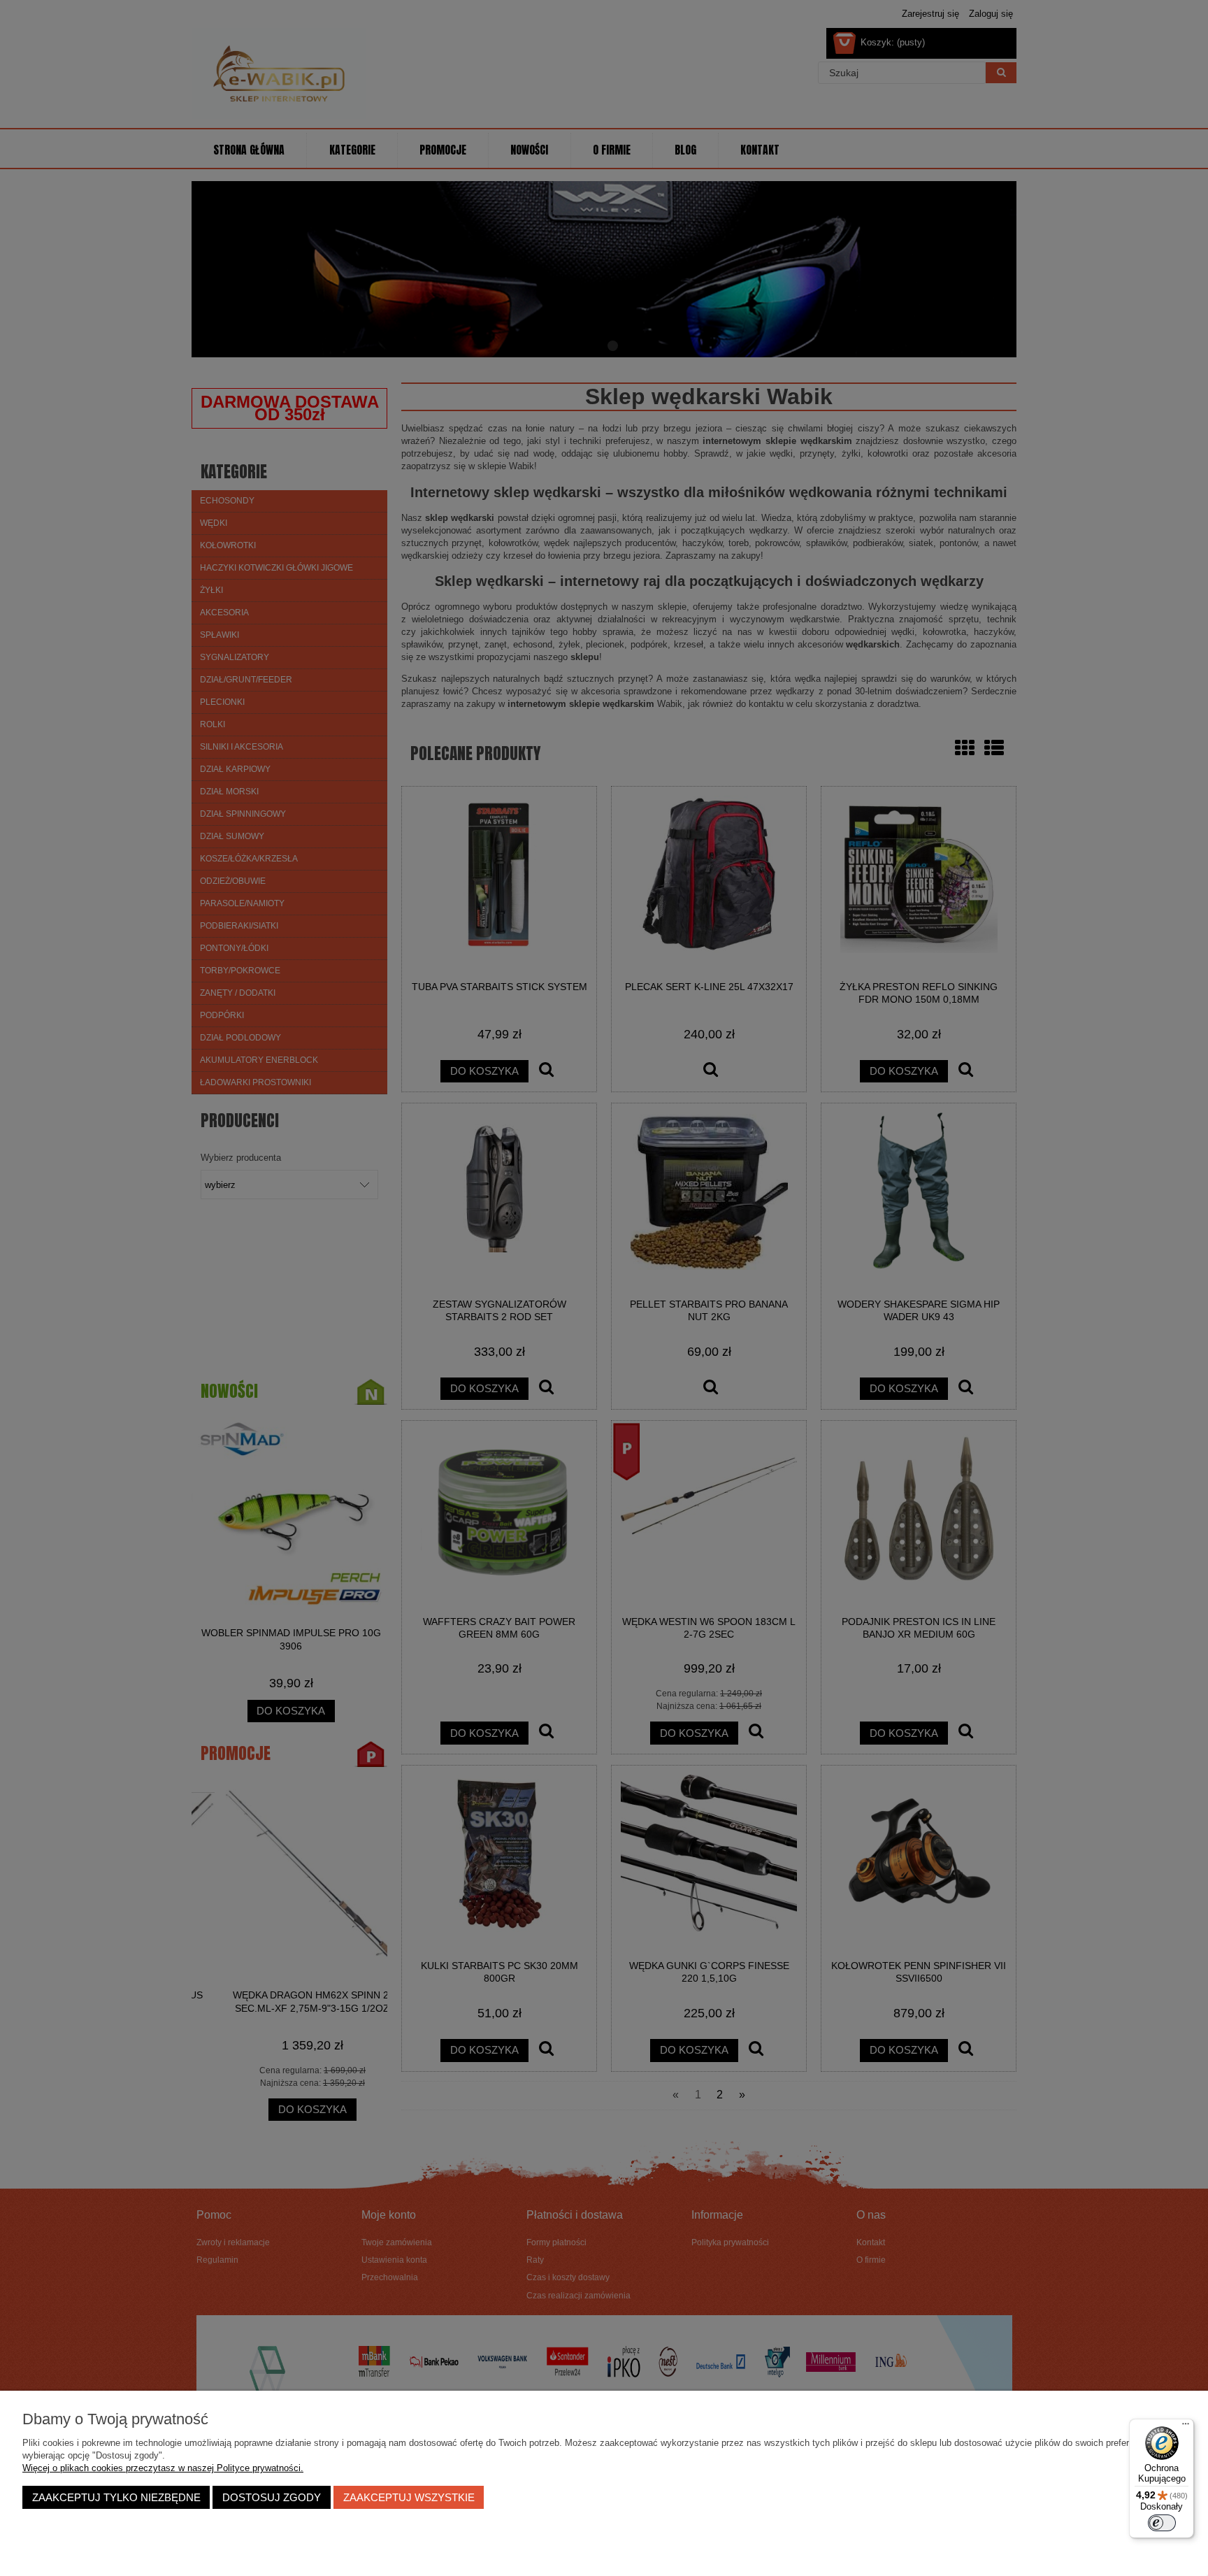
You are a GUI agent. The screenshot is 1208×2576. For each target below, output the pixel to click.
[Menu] (1186, 2427)
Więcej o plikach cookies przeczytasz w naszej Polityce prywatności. (163, 2468)
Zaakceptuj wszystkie (409, 2497)
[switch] (1162, 2523)
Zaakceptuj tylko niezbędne (116, 2497)
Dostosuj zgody (272, 2497)
